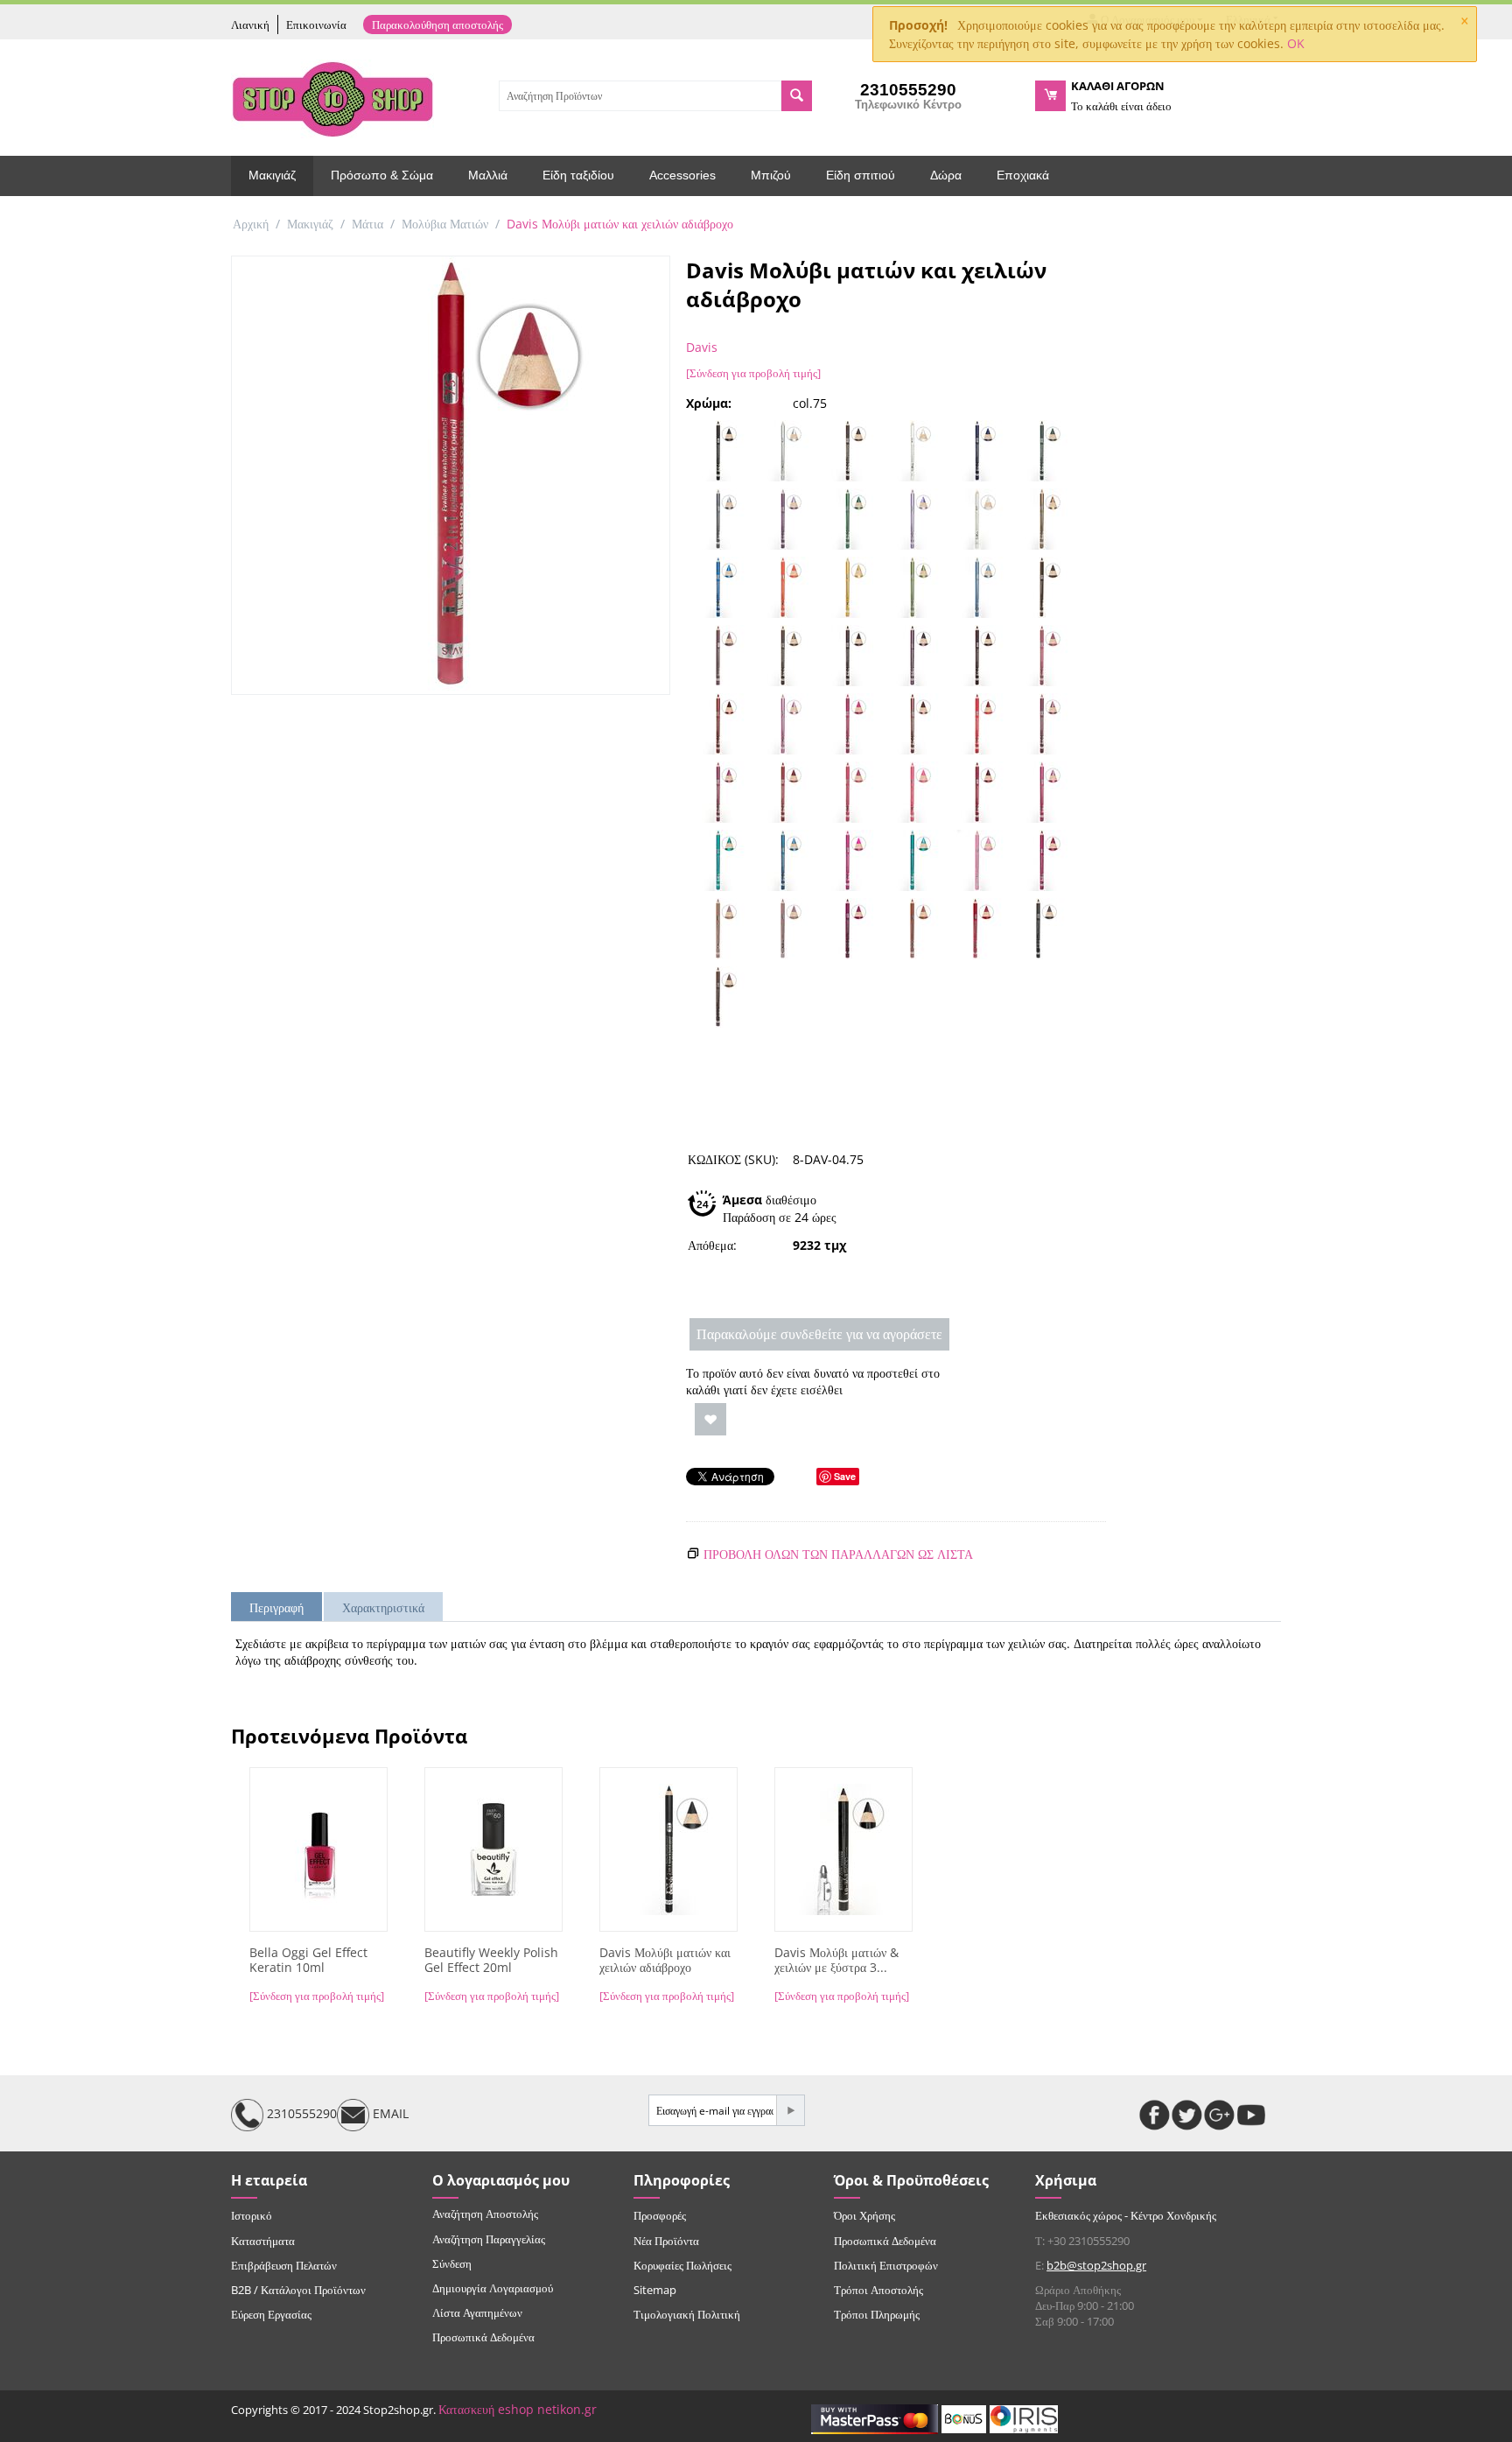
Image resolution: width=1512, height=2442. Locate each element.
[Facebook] (1155, 2115)
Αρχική (251, 224)
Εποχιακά (1023, 175)
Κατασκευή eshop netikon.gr (518, 2409)
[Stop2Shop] (332, 97)
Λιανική (250, 25)
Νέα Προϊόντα (666, 2241)
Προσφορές (660, 2215)
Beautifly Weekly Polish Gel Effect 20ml (491, 1961)
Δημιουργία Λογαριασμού (493, 2288)
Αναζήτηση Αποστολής (485, 2214)
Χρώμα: (709, 403)
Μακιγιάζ (272, 175)
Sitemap (655, 2290)
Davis (702, 347)
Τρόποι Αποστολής (878, 2290)
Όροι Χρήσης (864, 2215)
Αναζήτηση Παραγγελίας (489, 2239)
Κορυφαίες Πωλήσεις (682, 2265)
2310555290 (300, 2114)
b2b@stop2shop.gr (1096, 2265)
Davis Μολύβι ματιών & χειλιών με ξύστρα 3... (836, 1961)
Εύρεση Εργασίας (271, 2314)
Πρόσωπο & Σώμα (382, 175)
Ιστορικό (252, 2215)
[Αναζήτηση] (797, 96)
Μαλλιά (488, 175)
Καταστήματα (263, 2241)
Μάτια (367, 224)
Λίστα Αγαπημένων (477, 2312)
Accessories (682, 175)
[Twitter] (1187, 2115)
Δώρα (946, 175)
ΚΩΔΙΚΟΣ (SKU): (733, 1159)
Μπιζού (771, 175)
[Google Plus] (1219, 2115)
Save (845, 1476)
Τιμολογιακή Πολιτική (687, 2314)
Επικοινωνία (316, 25)
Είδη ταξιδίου (578, 175)
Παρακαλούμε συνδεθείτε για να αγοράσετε (819, 1334)
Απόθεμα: (712, 1245)
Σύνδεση (452, 2263)
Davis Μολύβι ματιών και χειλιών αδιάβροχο (665, 1961)
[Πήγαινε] (790, 2110)
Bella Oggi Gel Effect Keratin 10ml (308, 1961)
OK (1296, 43)
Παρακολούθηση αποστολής (437, 25)
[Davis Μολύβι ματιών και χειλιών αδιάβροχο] (451, 475)
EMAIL (389, 2114)
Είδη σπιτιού (861, 175)
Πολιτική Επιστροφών (886, 2265)
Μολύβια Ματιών (445, 224)
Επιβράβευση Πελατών (284, 2265)
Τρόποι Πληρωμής (877, 2314)
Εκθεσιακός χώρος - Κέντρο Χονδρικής (1126, 2215)
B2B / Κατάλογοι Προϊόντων (298, 2290)
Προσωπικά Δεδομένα (483, 2337)
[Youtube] (1252, 2115)
